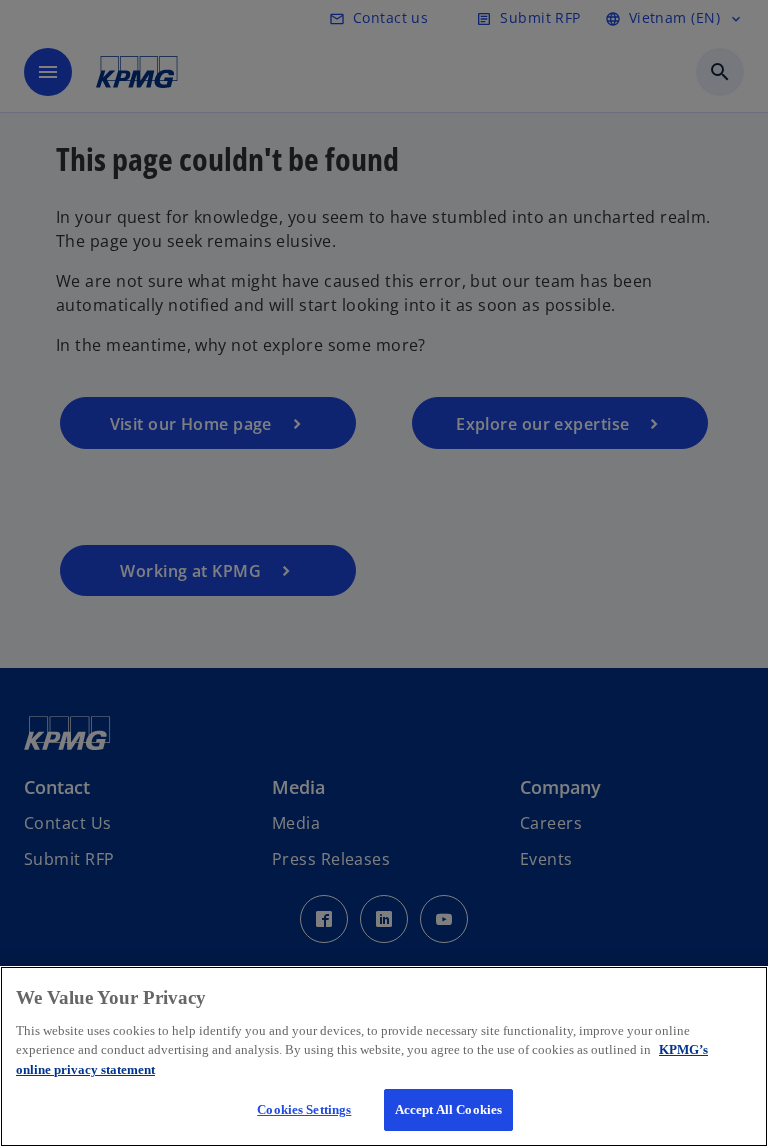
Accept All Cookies (448, 1109)
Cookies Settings (304, 1109)
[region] (384, 1056)
